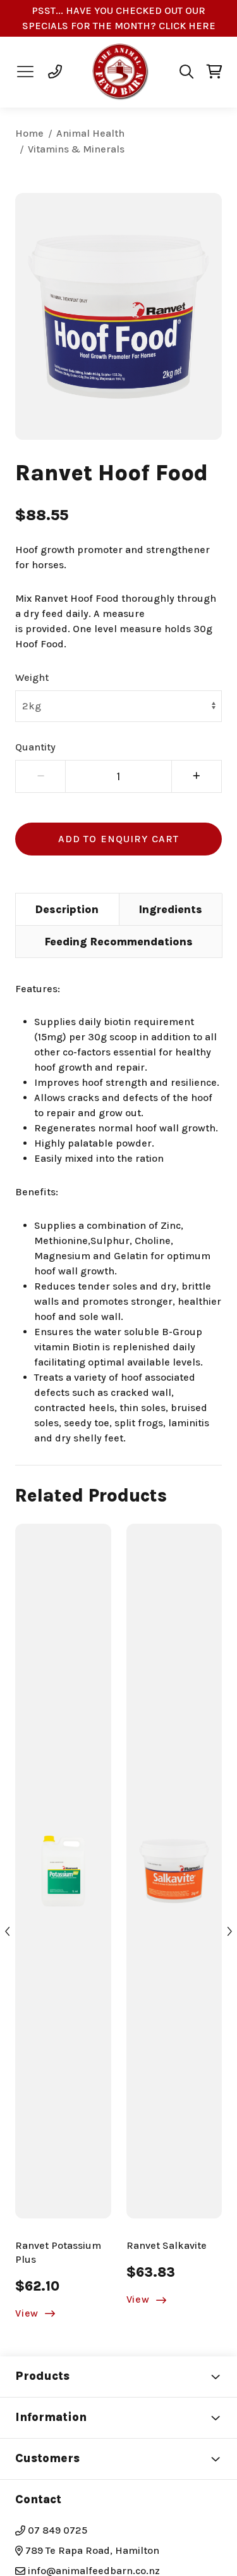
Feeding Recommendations (119, 942)
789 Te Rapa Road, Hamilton (91, 2550)
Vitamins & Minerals (76, 149)
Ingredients (171, 909)
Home (29, 133)
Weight (32, 677)
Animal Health (90, 133)
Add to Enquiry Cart (118, 839)
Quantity (35, 747)
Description (67, 909)
